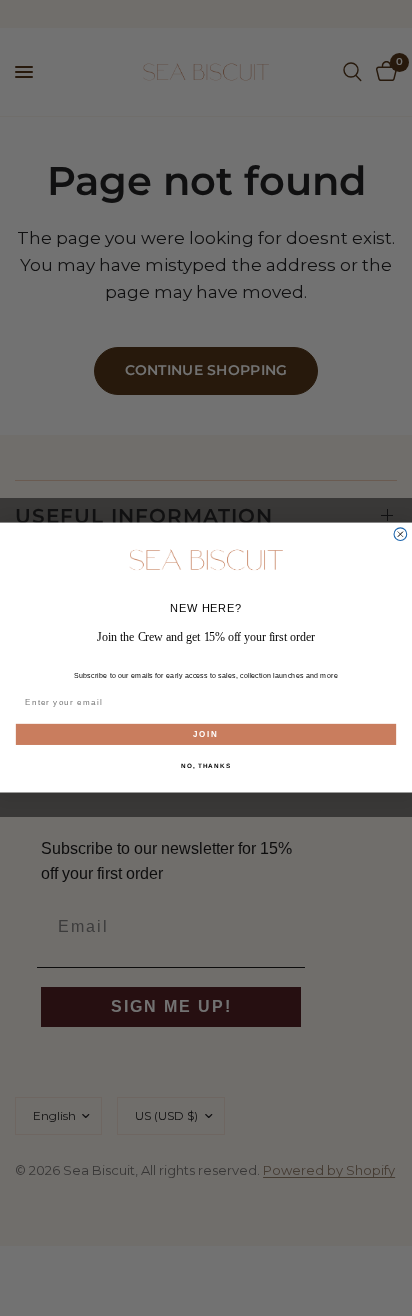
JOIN (206, 734)
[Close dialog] (400, 534)
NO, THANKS (206, 766)
